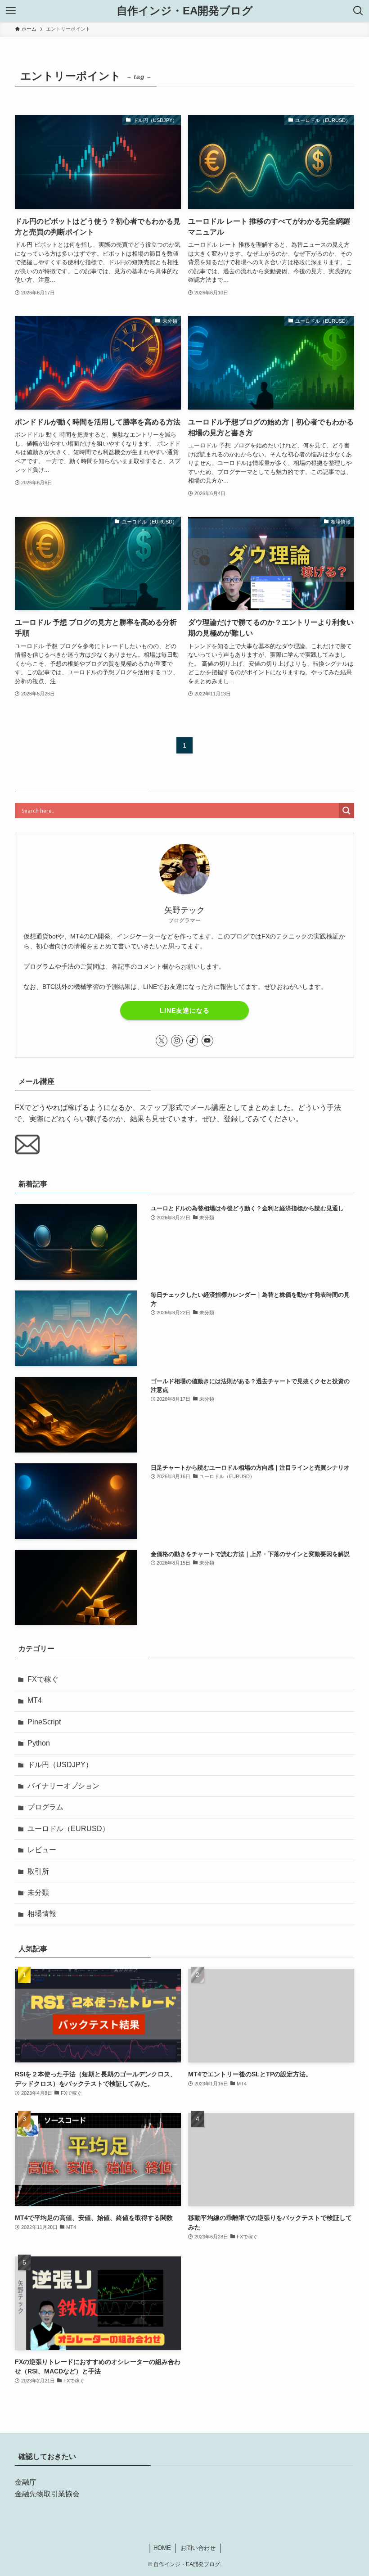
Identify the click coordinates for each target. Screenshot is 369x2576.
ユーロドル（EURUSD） (68, 1829)
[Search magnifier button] (346, 811)
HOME (162, 2548)
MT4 (35, 1700)
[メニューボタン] (11, 11)
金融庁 (26, 2482)
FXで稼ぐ (43, 1679)
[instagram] (177, 1041)
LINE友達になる (185, 1011)
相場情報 (42, 1914)
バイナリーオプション (63, 1786)
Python (39, 1743)
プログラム (45, 1807)
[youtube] (207, 1041)
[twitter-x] (162, 1041)
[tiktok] (192, 1041)
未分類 (38, 1893)
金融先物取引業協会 (47, 2494)
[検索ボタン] (358, 11)
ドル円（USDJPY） (60, 1765)
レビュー (42, 1850)
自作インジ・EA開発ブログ (185, 11)
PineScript (44, 1722)
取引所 (38, 1871)
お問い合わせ (198, 2548)
